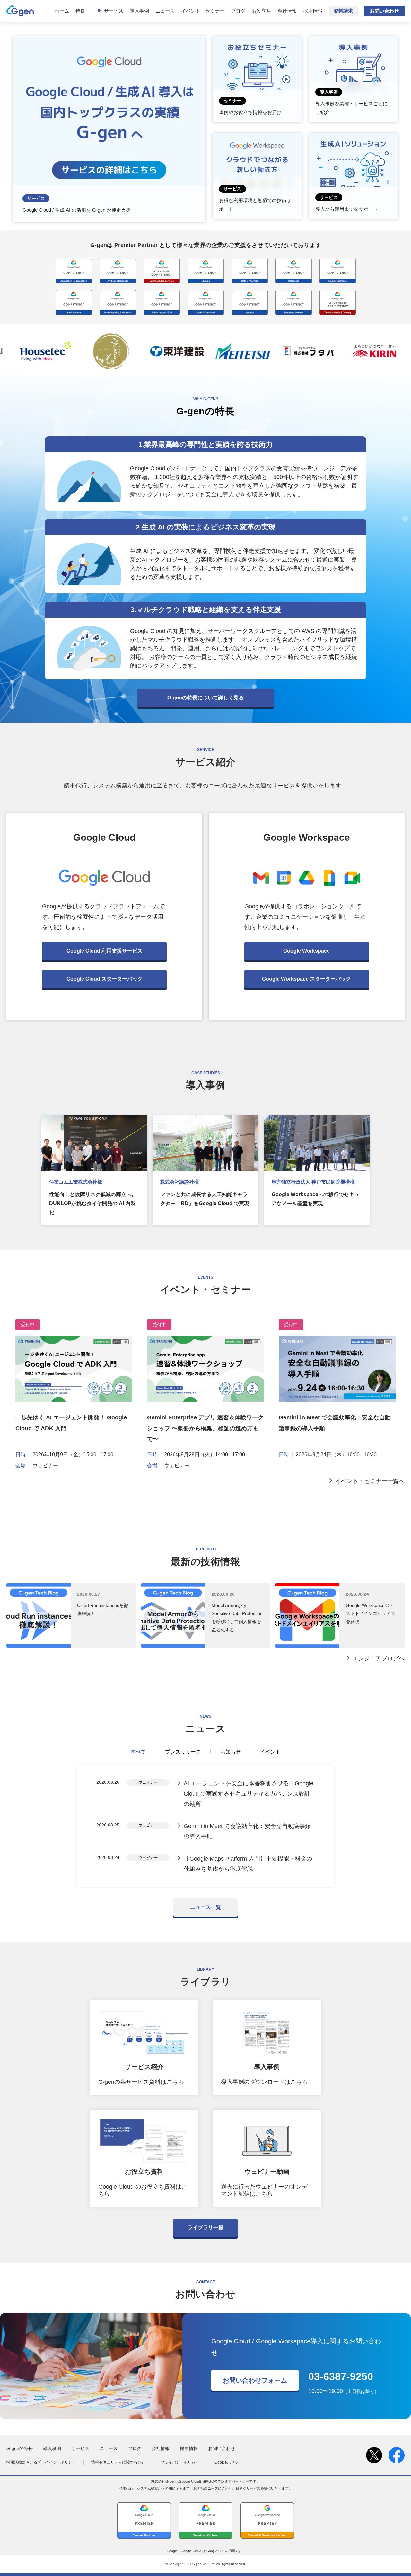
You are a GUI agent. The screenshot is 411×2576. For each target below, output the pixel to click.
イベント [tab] (270, 1752)
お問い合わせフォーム (255, 2380)
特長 (80, 11)
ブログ (238, 11)
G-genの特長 (20, 2448)
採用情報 (313, 11)
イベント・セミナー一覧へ (370, 1481)
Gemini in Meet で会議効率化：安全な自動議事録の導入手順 (247, 1831)
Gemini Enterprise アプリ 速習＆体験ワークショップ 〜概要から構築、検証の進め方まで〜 (205, 1428)
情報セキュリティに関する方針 (118, 2462)
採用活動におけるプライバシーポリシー (41, 2462)
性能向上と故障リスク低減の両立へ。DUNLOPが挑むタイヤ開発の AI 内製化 (93, 1203)
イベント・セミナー (203, 11)
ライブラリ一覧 (205, 2228)
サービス (114, 11)
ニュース (165, 11)
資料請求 (343, 11)
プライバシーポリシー (180, 2462)
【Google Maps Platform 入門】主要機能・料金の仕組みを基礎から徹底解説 (248, 1864)
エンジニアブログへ (379, 1658)
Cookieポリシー (228, 2462)
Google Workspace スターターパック (306, 979)
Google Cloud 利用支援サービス (105, 951)
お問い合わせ (384, 11)
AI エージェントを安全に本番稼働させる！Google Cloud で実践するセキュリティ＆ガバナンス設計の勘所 (249, 1794)
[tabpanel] (205, 1826)
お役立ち (261, 11)
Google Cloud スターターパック (105, 979)
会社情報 (287, 11)
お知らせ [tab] (231, 1752)
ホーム (62, 11)
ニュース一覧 (205, 1907)
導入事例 (139, 11)
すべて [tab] (138, 1752)
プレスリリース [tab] (183, 1752)
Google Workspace (306, 951)
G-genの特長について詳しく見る (205, 698)
